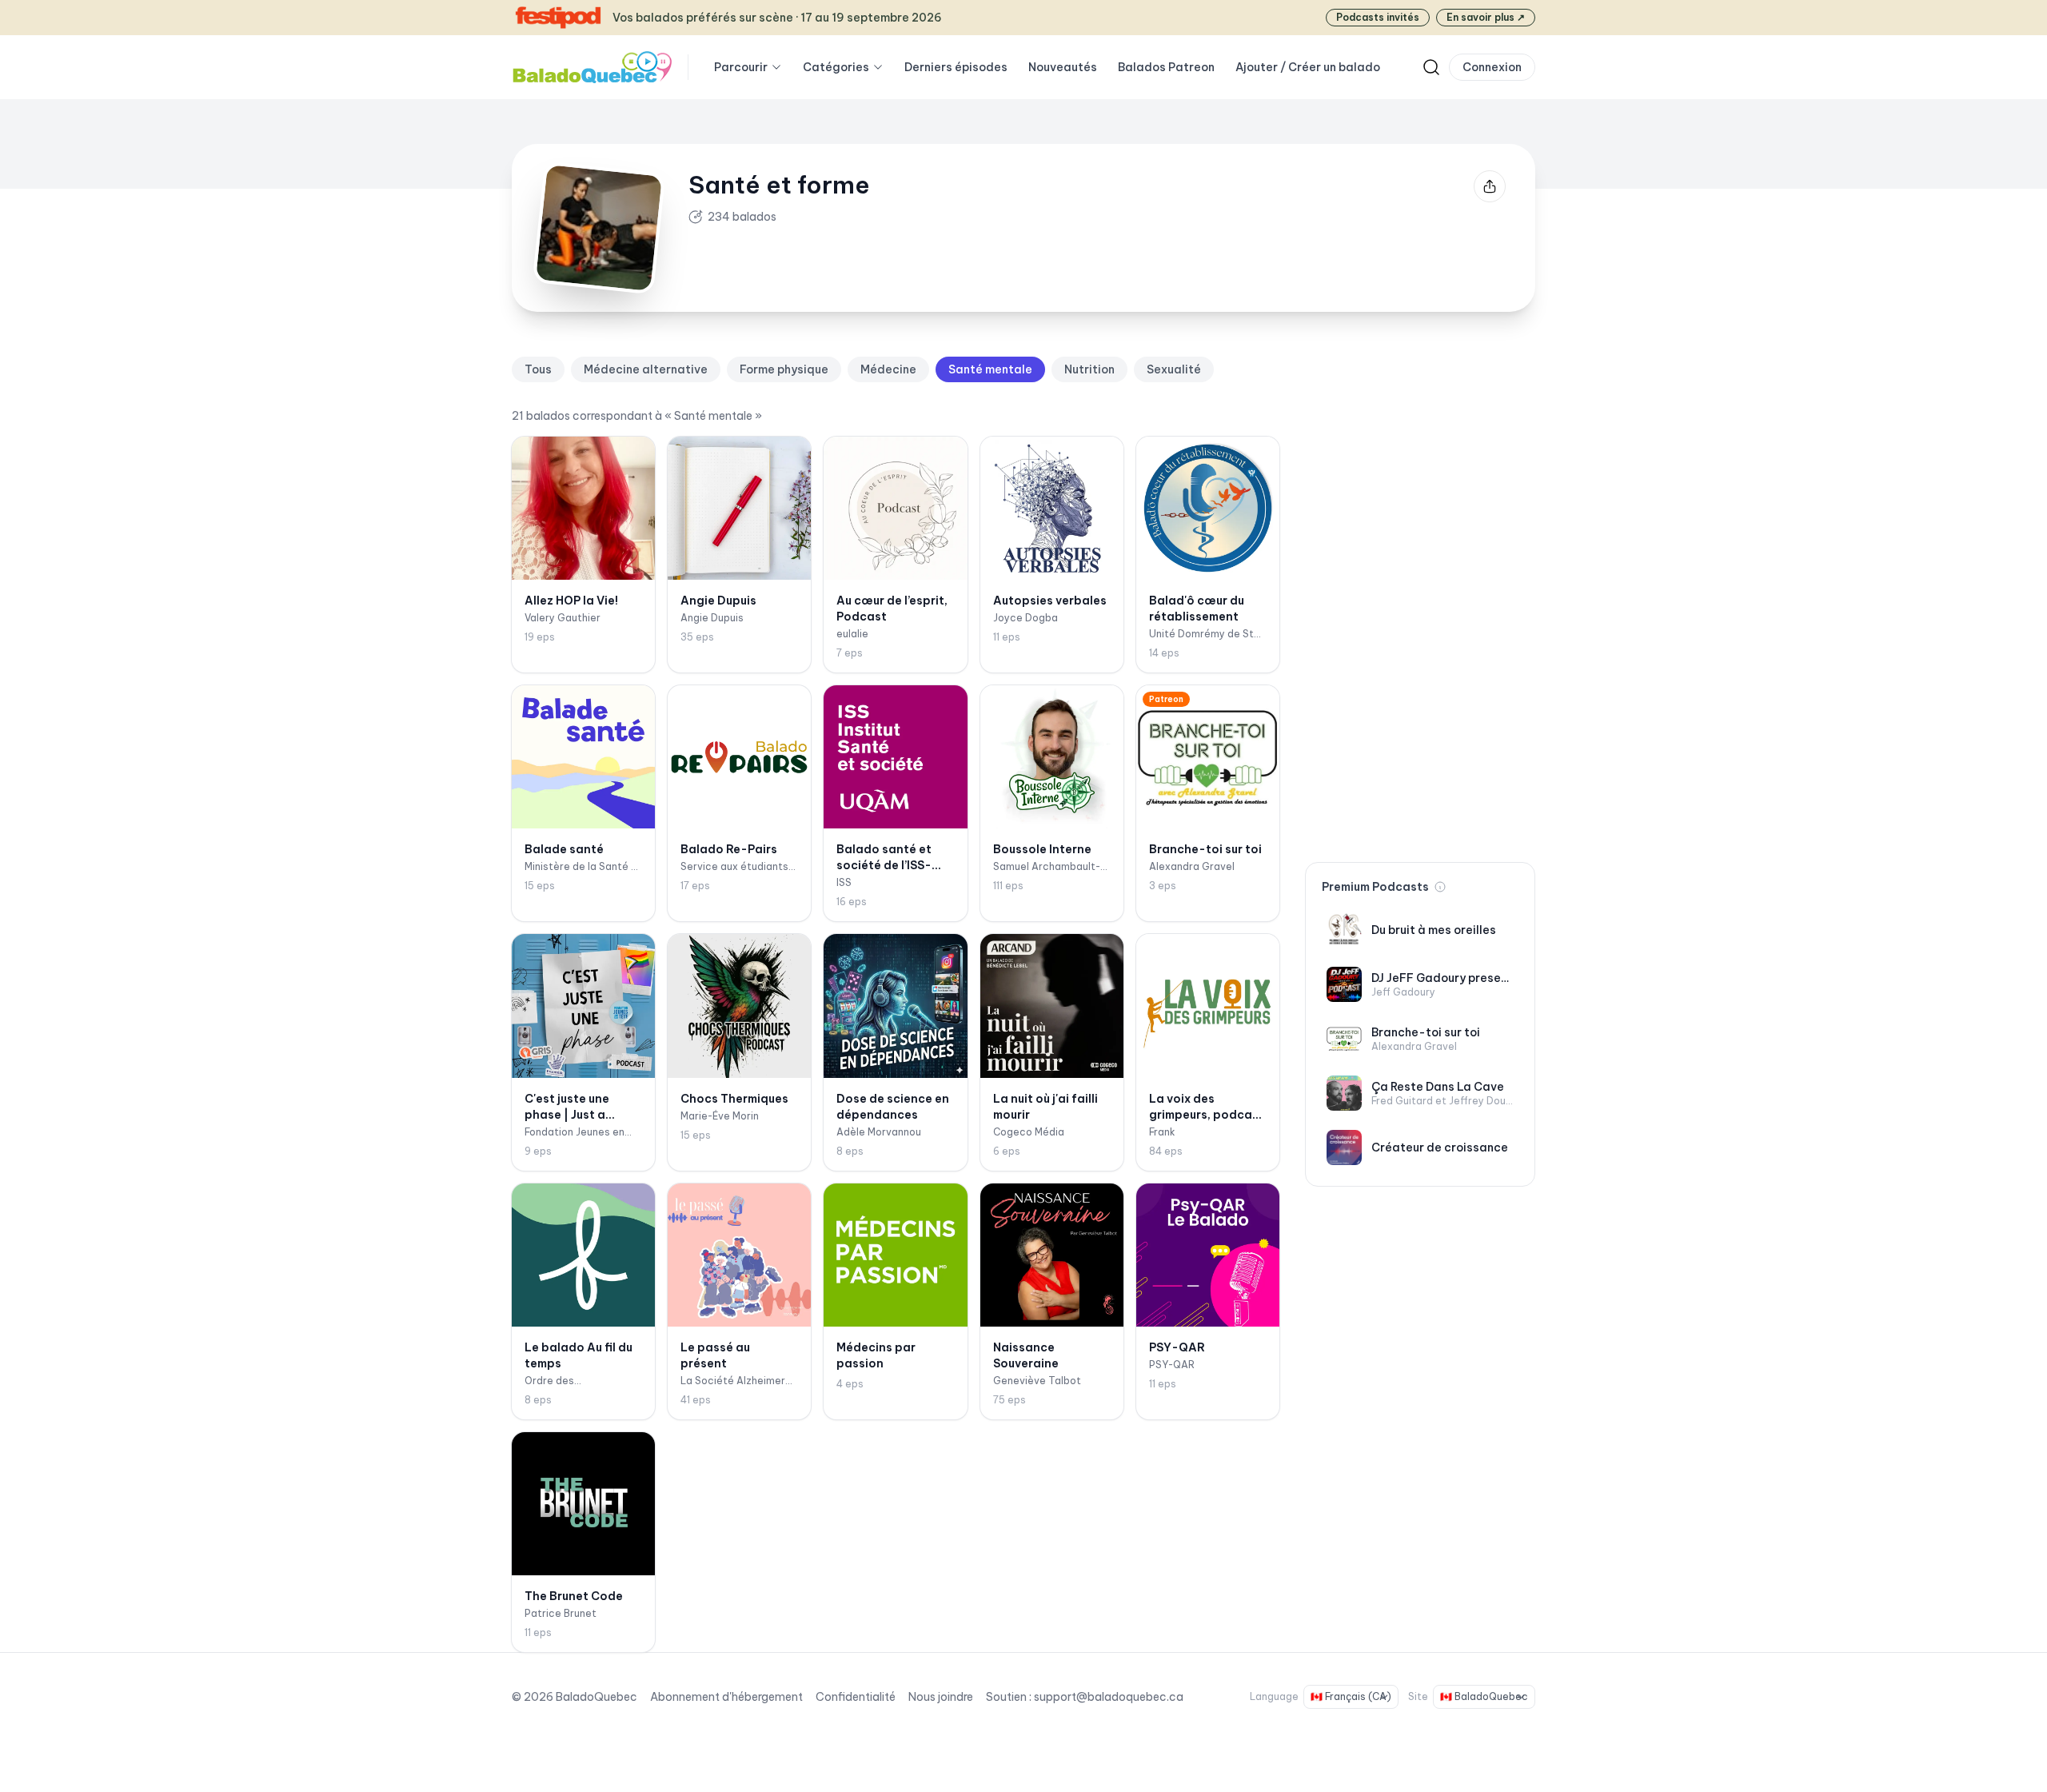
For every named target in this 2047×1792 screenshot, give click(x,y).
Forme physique (784, 369)
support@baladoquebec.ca (1109, 1697)
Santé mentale (990, 369)
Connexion (1492, 67)
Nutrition (1089, 369)
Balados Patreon (1166, 67)
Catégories (836, 67)
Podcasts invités (1378, 17)
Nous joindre (941, 1697)
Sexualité (1174, 369)
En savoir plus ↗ (1486, 17)
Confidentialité (856, 1697)
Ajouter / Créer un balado (1308, 67)
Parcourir (741, 67)
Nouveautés (1063, 67)
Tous (538, 369)
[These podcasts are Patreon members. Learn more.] (1440, 887)
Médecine (888, 369)
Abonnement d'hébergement (726, 1697)
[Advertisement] (1420, 597)
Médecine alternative (646, 369)
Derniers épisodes (956, 67)
